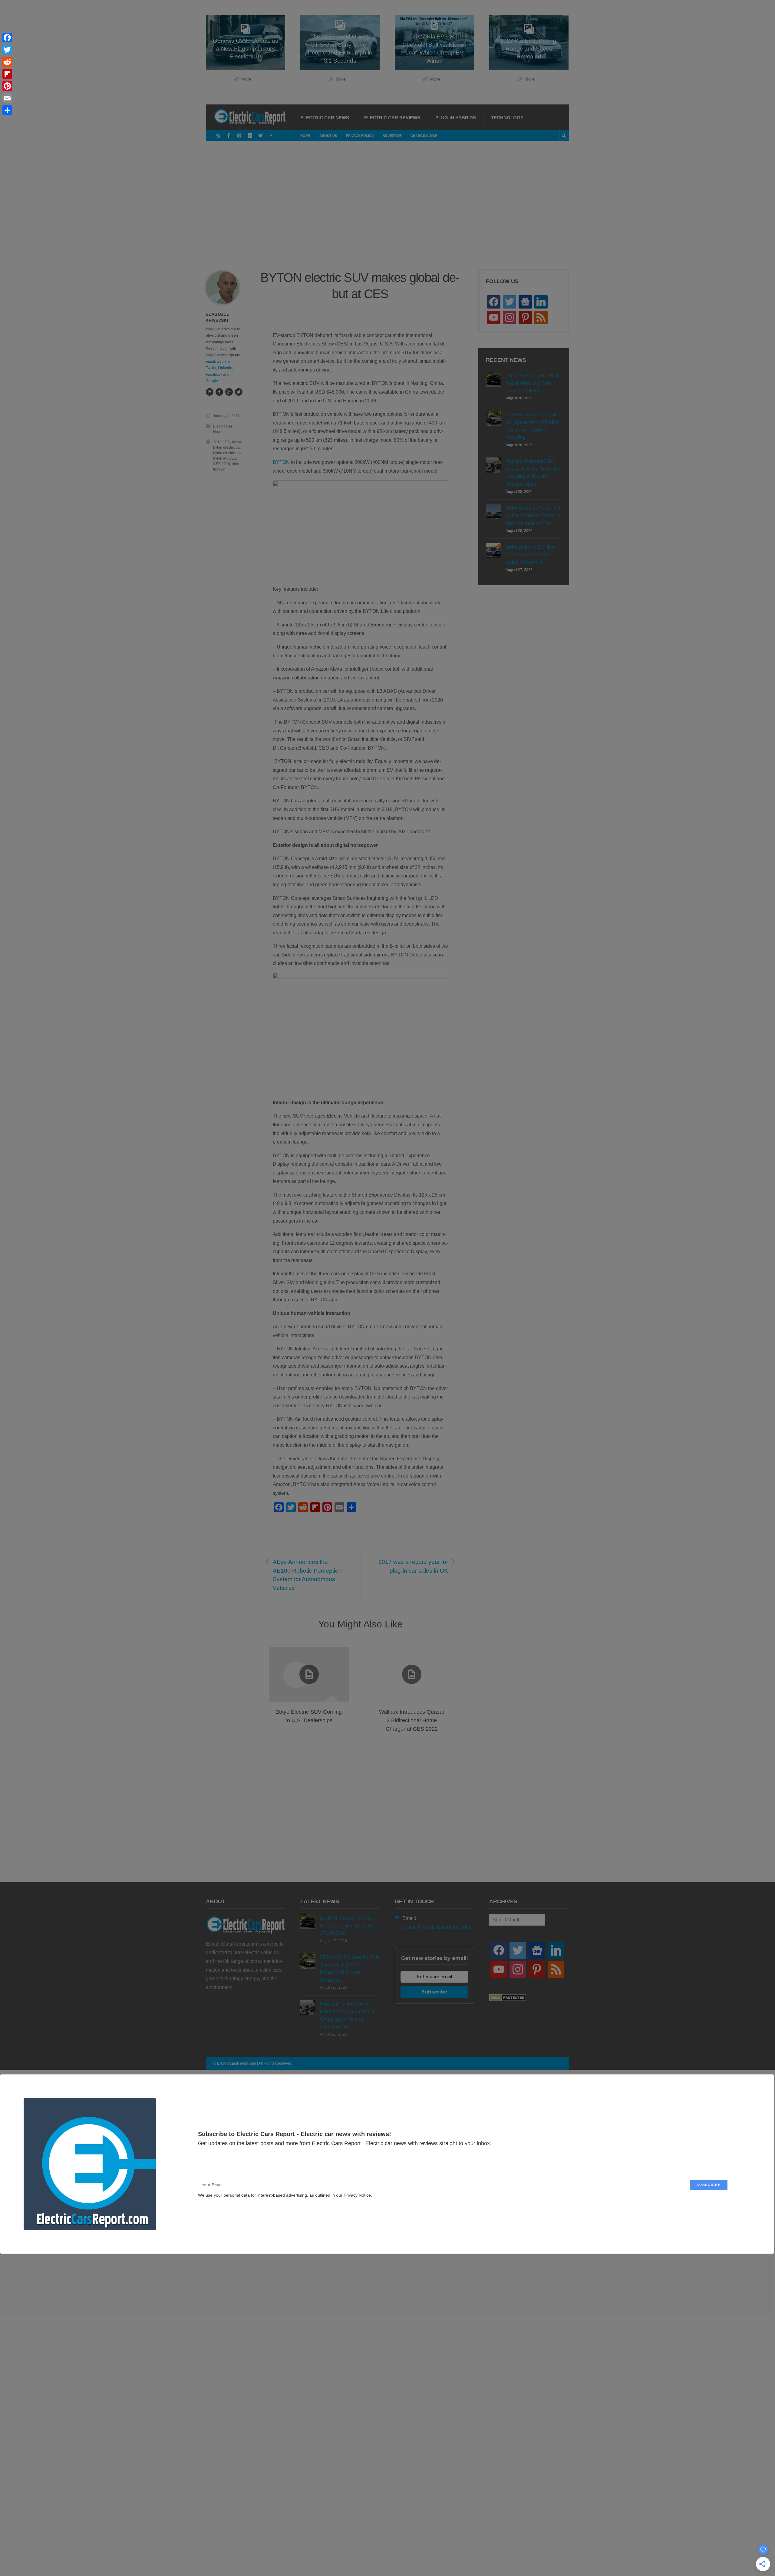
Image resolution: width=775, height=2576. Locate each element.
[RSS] (218, 135)
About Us (328, 136)
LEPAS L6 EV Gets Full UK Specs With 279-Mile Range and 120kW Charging (532, 426)
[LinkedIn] (250, 135)
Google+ (213, 381)
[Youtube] (271, 135)
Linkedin (225, 368)
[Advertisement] (387, 204)
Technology (507, 118)
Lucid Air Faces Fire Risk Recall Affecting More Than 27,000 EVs (533, 383)
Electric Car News (325, 118)
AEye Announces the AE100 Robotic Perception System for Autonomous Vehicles (307, 1575)
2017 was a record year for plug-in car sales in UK (413, 1566)
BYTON (281, 462)
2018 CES (222, 442)
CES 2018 (222, 464)
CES (232, 458)
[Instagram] (239, 135)
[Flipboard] (7, 74)
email (210, 362)
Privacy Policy (360, 136)
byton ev (220, 458)
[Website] (209, 392)
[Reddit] (7, 62)
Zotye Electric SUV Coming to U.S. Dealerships (309, 1716)
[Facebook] (229, 135)
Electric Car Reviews (392, 118)
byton (236, 442)
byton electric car (227, 447)
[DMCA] (508, 2000)
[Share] (7, 110)
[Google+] (229, 392)
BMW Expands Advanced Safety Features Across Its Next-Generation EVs (533, 515)
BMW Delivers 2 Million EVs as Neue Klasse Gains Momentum (531, 555)
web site (224, 362)
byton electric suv (227, 453)
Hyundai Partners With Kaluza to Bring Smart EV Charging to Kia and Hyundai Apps (533, 473)
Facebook (214, 375)
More (246, 79)
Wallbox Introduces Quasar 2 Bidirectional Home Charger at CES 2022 (412, 1720)
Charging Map (424, 136)
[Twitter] (261, 135)
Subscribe (434, 1992)
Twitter (211, 368)
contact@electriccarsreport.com (436, 1927)
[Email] (7, 98)
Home (305, 136)
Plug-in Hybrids (456, 118)
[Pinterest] (7, 86)
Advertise (392, 136)
